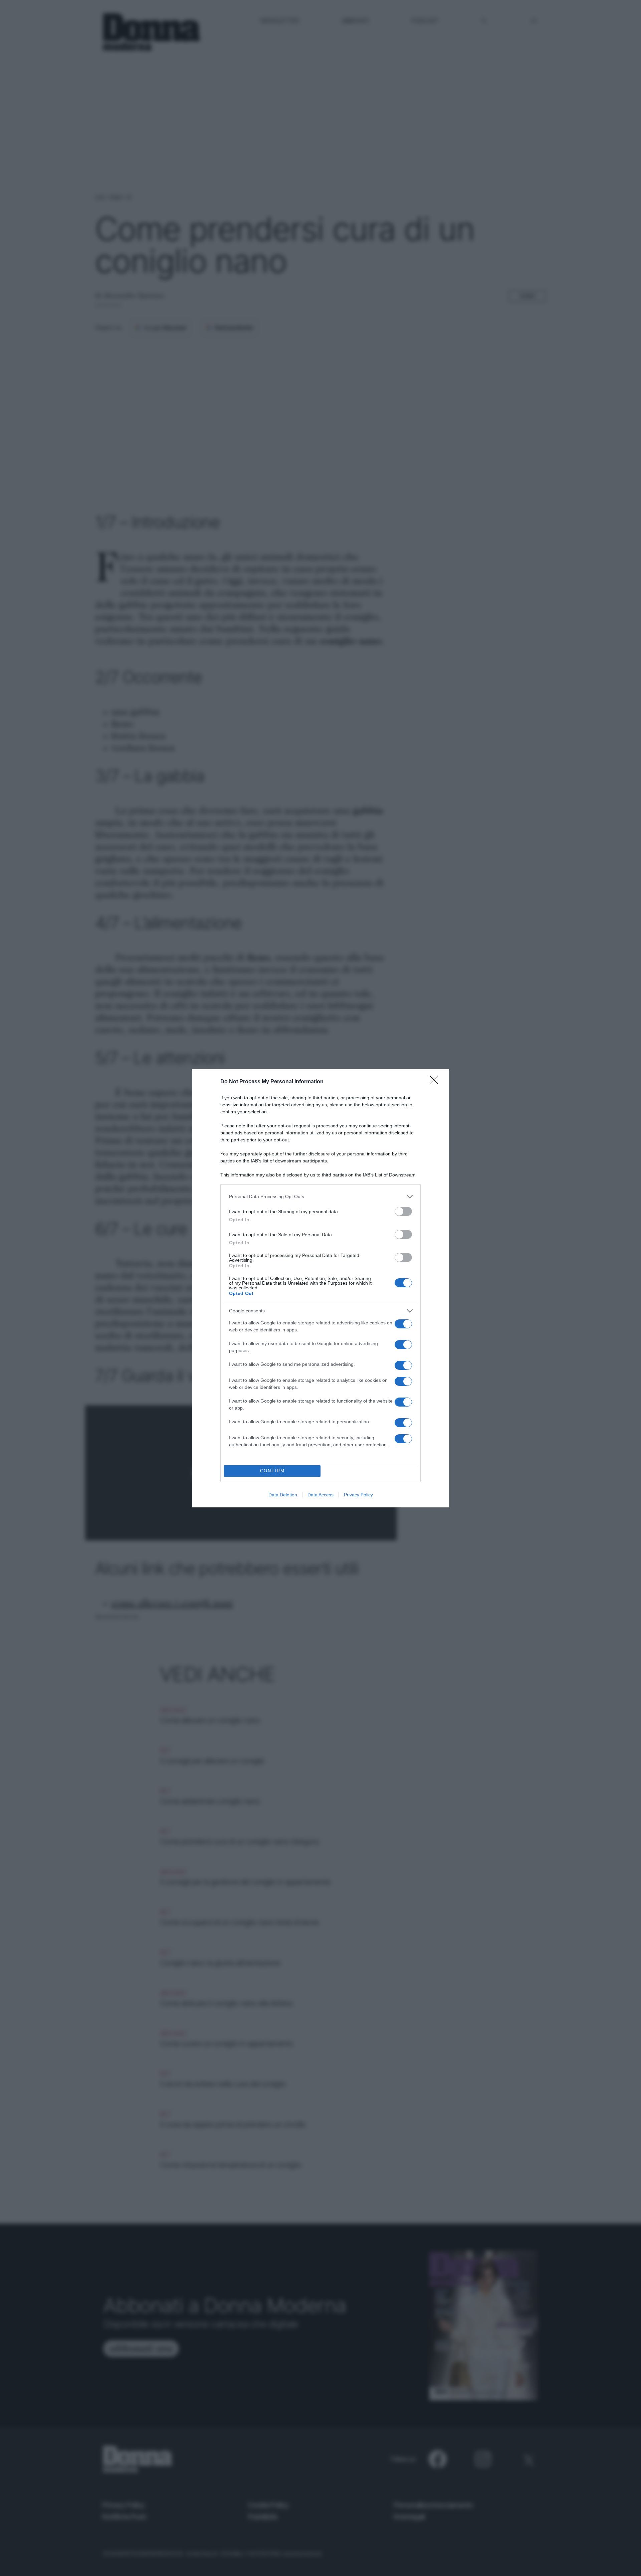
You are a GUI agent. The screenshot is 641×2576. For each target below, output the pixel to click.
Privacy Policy (358, 1495)
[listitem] (320, 1197)
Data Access (320, 1495)
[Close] (436, 1082)
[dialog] (320, 1288)
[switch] (403, 1211)
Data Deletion (283, 1495)
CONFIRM (272, 1471)
